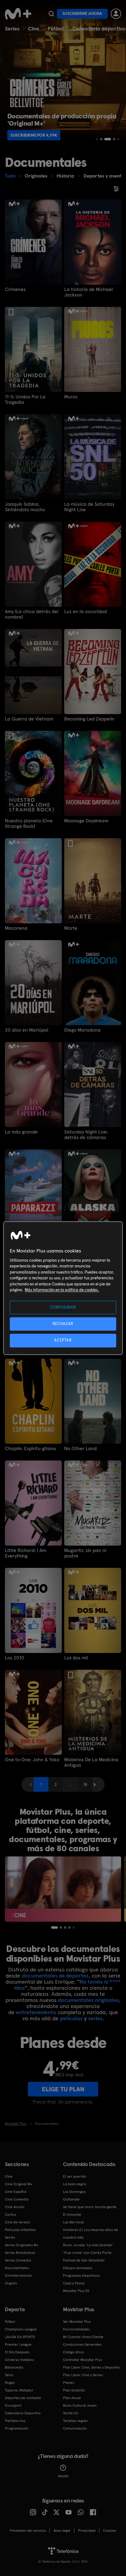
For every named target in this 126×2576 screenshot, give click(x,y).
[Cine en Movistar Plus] (63, 1889)
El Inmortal (72, 2215)
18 (85, 1784)
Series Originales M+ (22, 2245)
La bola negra (74, 2184)
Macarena (16, 928)
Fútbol (56, 29)
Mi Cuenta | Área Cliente (83, 2337)
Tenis (9, 2375)
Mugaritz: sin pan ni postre (85, 1553)
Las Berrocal (73, 2222)
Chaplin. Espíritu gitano (30, 1449)
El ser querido (75, 2176)
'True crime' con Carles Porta (87, 2253)
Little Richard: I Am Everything (26, 1553)
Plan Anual (72, 2398)
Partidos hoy (15, 2421)
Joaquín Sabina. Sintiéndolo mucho (25, 507)
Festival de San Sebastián (84, 2260)
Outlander (72, 2199)
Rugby (10, 2383)
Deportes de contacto (23, 2398)
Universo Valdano (19, 2360)
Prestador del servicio (28, 2531)
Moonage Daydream (86, 821)
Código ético (73, 2352)
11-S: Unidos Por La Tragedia (25, 400)
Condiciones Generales (82, 2344)
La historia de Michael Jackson (89, 292)
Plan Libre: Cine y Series (83, 2375)
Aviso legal (62, 2531)
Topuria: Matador (19, 2390)
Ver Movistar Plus (77, 2322)
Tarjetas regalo (75, 2421)
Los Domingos (74, 2192)
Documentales (17, 2268)
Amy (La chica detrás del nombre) (32, 614)
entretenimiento (36, 2012)
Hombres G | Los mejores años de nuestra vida (91, 2234)
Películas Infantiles (20, 2230)
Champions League (21, 2329)
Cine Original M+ (19, 2184)
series (95, 2018)
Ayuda (63, 2476)
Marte (71, 928)
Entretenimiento (19, 2276)
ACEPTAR (63, 1340)
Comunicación (75, 2428)
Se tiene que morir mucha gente (90, 2207)
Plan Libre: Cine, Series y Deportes (91, 2367)
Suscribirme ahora (82, 14)
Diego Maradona (82, 1030)
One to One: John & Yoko (32, 1760)
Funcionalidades (76, 2329)
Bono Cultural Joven (80, 2405)
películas (71, 2018)
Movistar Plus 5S (76, 2291)
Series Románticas (20, 2253)
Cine (34, 29)
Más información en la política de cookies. (62, 1290)
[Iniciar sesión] (116, 14)
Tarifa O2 (71, 2413)
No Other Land (80, 1449)
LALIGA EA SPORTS (20, 2337)
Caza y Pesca (74, 2283)
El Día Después (17, 2352)
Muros (71, 397)
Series (12, 29)
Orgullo (11, 2283)
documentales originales (88, 2000)
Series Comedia (18, 2260)
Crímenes (15, 289)
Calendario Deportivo (23, 2413)
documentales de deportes (55, 1976)
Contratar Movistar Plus (82, 2360)
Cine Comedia (17, 2199)
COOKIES (110, 2531)
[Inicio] (18, 14)
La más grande (21, 1132)
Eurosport (13, 2405)
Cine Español (16, 2192)
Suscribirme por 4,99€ (34, 135)
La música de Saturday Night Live (89, 507)
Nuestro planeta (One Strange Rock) (29, 824)
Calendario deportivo (99, 29)
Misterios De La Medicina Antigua (91, 1762)
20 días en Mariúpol (27, 1030)
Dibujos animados (78, 2268)
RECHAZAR (63, 1324)
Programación (17, 2428)
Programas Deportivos (81, 2276)
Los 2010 (15, 1658)
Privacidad (87, 2531)
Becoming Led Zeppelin (89, 719)
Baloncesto (14, 2367)
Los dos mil (76, 1658)
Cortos (10, 2215)
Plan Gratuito (74, 2390)
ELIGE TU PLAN (63, 2089)
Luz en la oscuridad (85, 612)
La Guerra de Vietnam (29, 719)
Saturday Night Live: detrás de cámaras (86, 1135)
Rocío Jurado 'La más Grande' (88, 2245)
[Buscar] (51, 14)
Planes (69, 2383)
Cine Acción (15, 2207)
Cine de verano (18, 2222)
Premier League (18, 2344)
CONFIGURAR (63, 1307)
